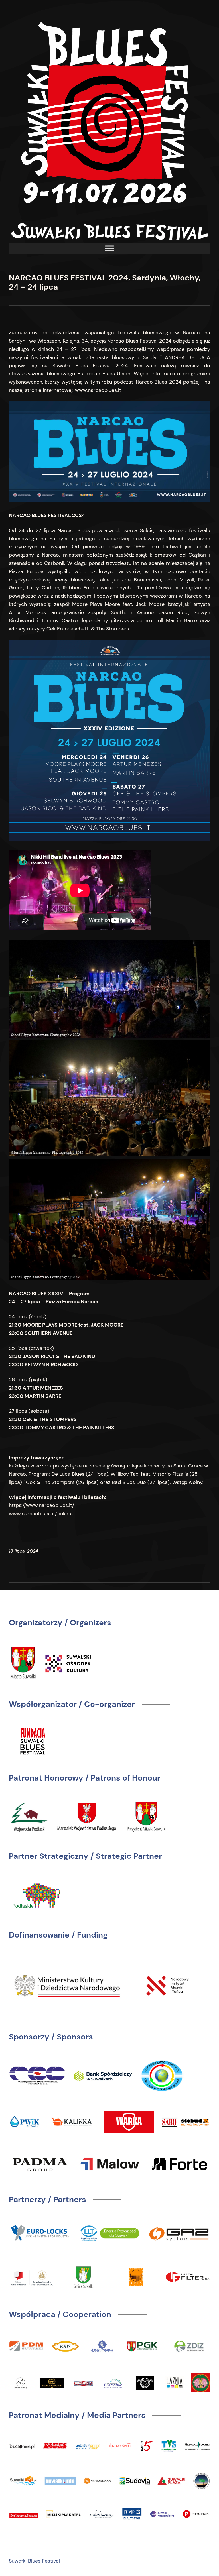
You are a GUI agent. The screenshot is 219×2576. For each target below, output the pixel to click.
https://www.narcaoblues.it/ (41, 1505)
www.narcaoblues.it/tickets (41, 1514)
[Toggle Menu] (109, 248)
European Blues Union (104, 374)
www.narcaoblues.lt (98, 390)
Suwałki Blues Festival (34, 2561)
